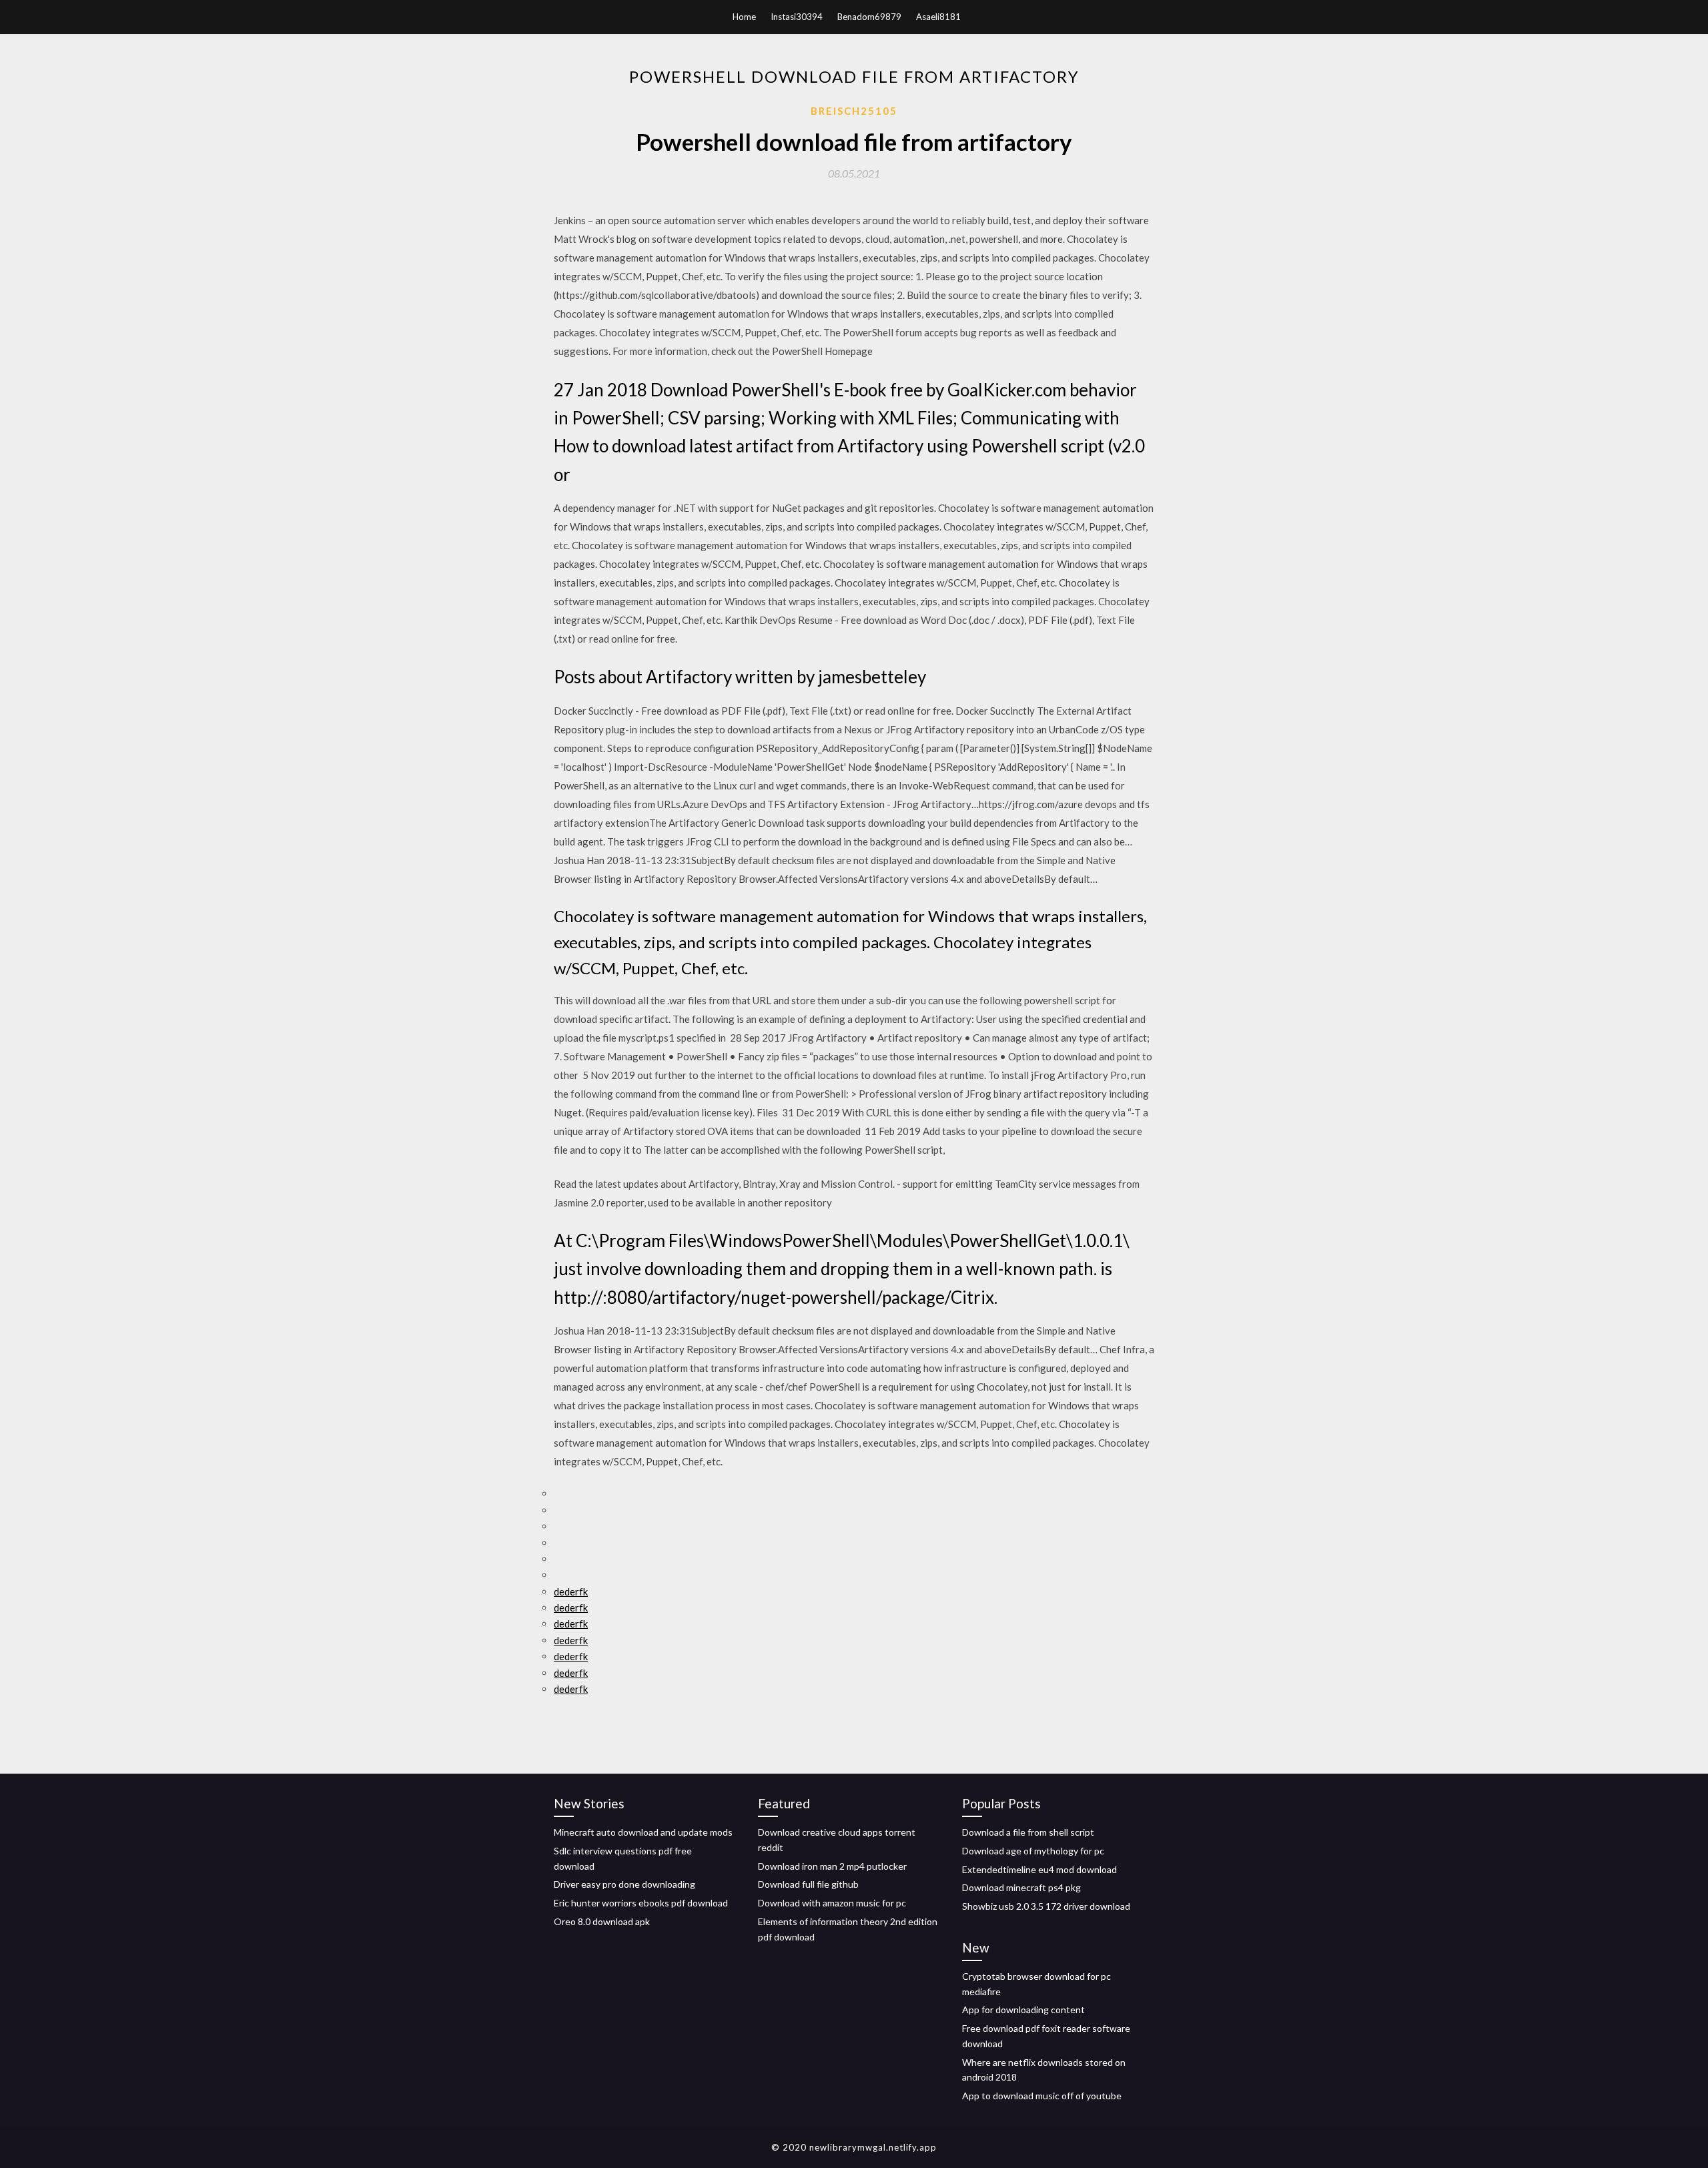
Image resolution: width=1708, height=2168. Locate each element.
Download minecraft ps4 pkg (1021, 1887)
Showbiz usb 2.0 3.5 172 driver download (1046, 1906)
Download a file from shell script (1028, 1832)
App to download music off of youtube (1042, 2096)
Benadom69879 (869, 17)
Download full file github (808, 1884)
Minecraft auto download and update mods (643, 1832)
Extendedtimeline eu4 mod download (1039, 1869)
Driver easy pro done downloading (624, 1884)
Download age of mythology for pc (1033, 1851)
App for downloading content (1023, 2010)
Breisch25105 (854, 111)
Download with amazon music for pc (832, 1903)
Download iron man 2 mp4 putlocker (832, 1866)
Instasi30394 (797, 17)
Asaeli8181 (938, 17)
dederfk (571, 1591)
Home (744, 17)
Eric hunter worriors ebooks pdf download (641, 1903)
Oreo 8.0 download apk (602, 1921)
